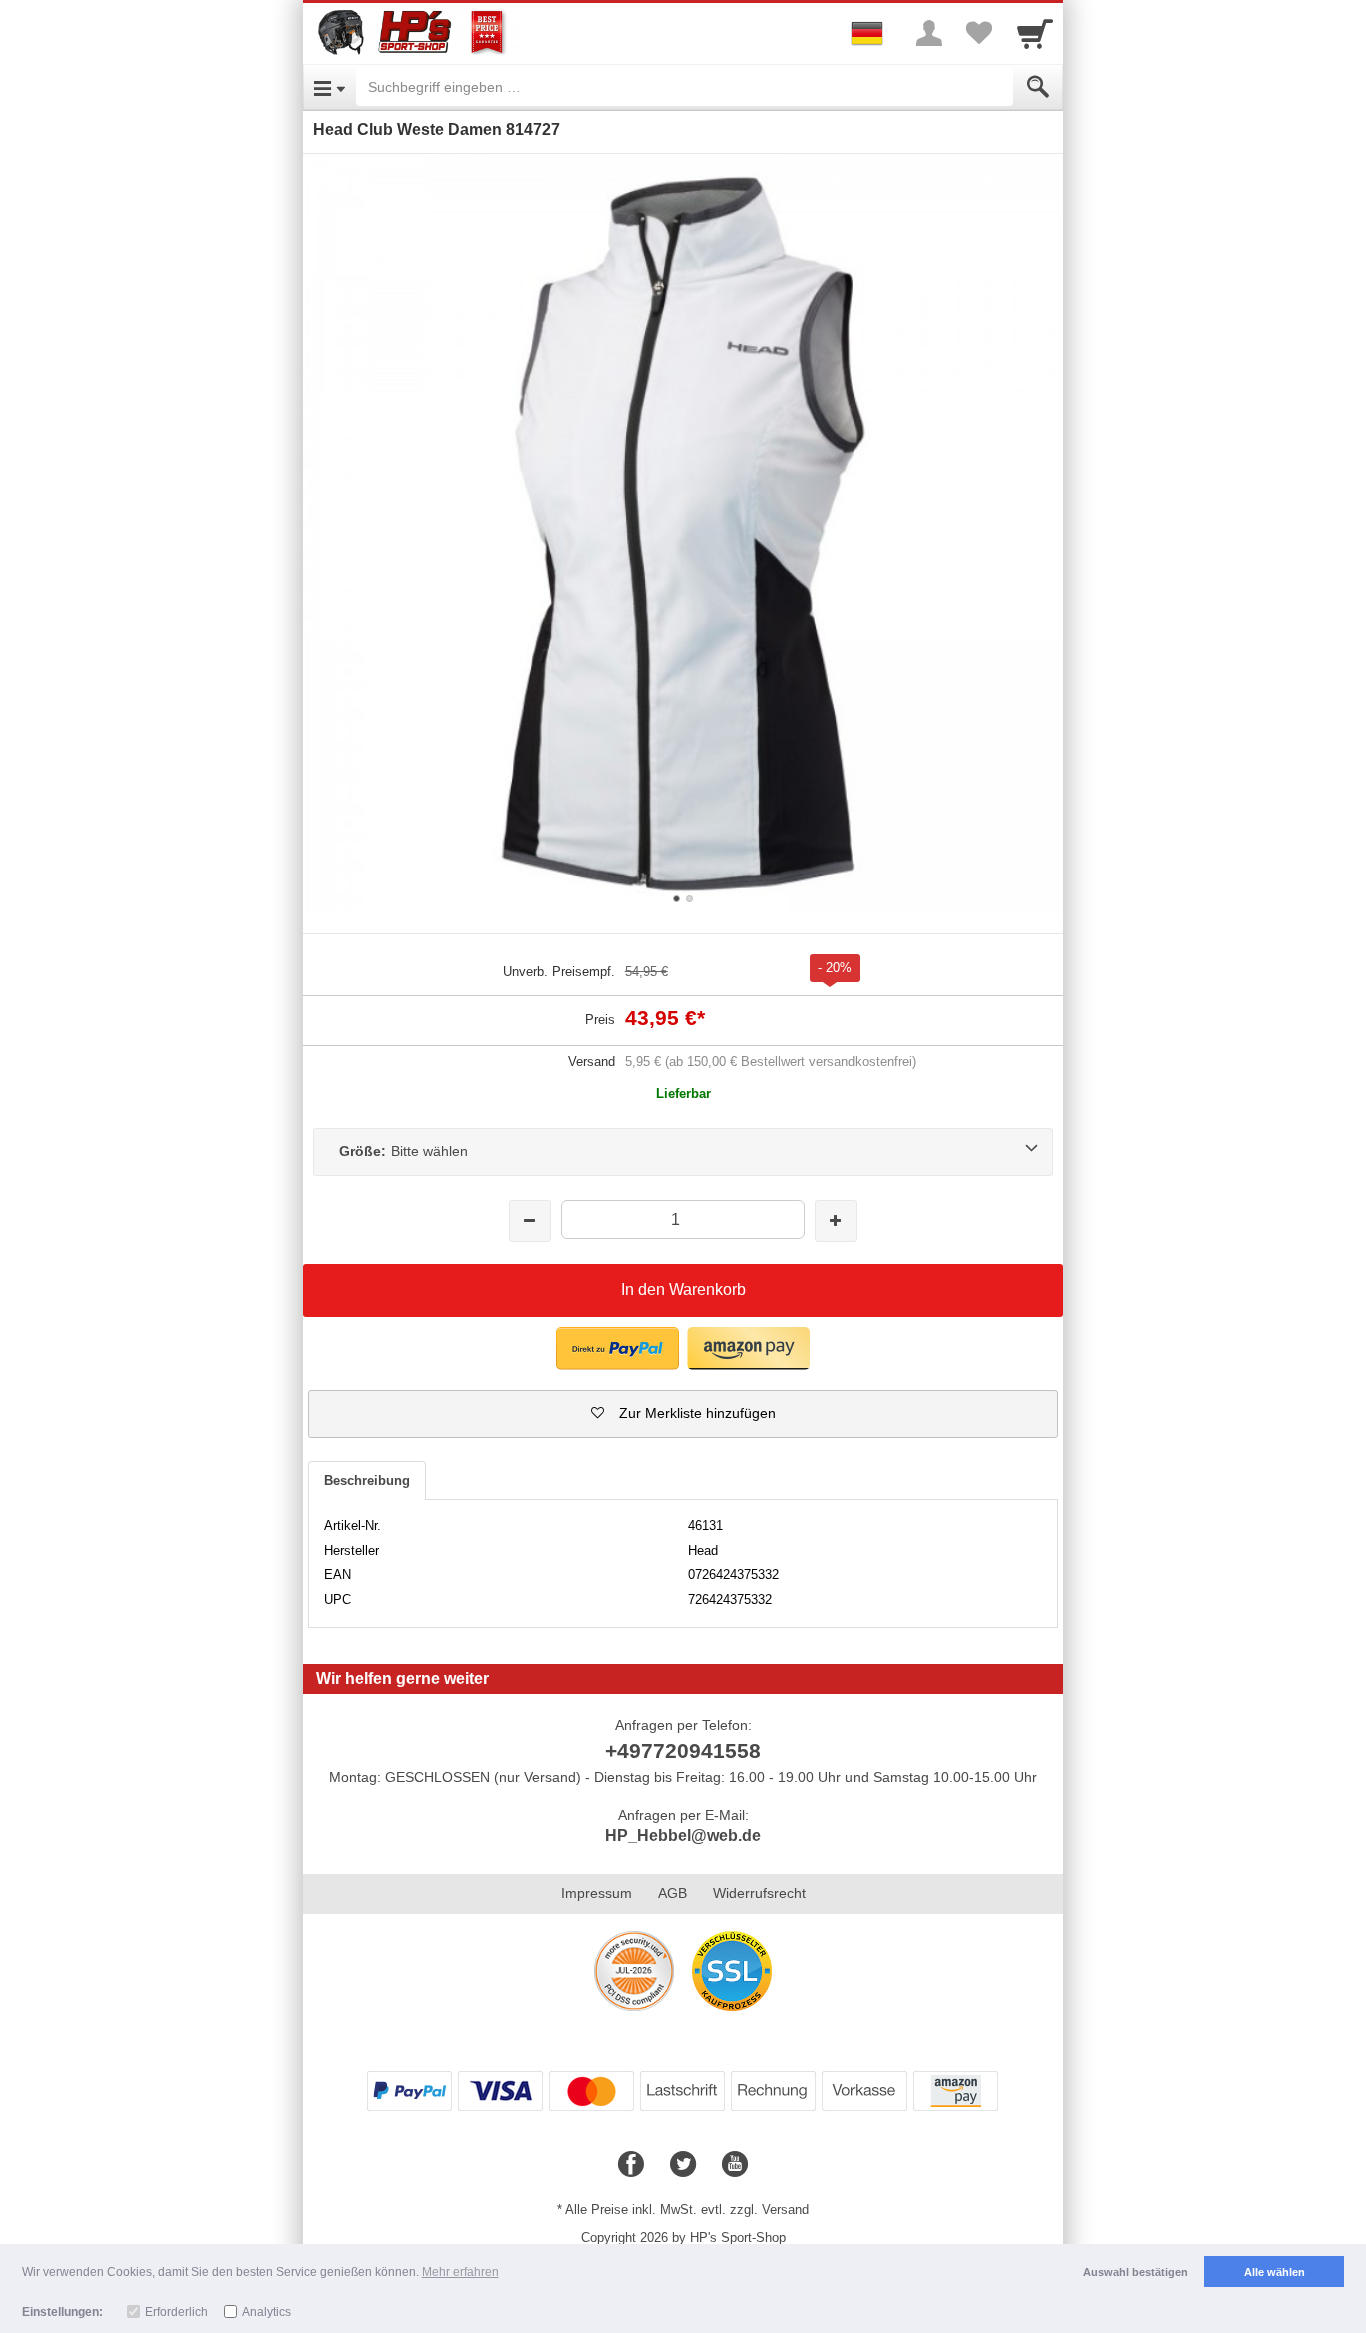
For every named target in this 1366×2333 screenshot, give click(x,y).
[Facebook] (631, 2165)
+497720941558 (683, 1750)
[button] (683, 1414)
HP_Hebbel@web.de (683, 1835)
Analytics (266, 2312)
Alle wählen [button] (1274, 2272)
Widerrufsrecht (759, 1893)
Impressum (596, 1893)
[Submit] (1038, 87)
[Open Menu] (329, 87)
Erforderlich (176, 2312)
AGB (672, 1893)
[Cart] (1035, 33)
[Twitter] (683, 2165)
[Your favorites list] (979, 33)
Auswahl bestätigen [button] (1135, 2272)
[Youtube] (735, 2165)
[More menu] (929, 33)
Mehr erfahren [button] (460, 2272)
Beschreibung (367, 1480)
